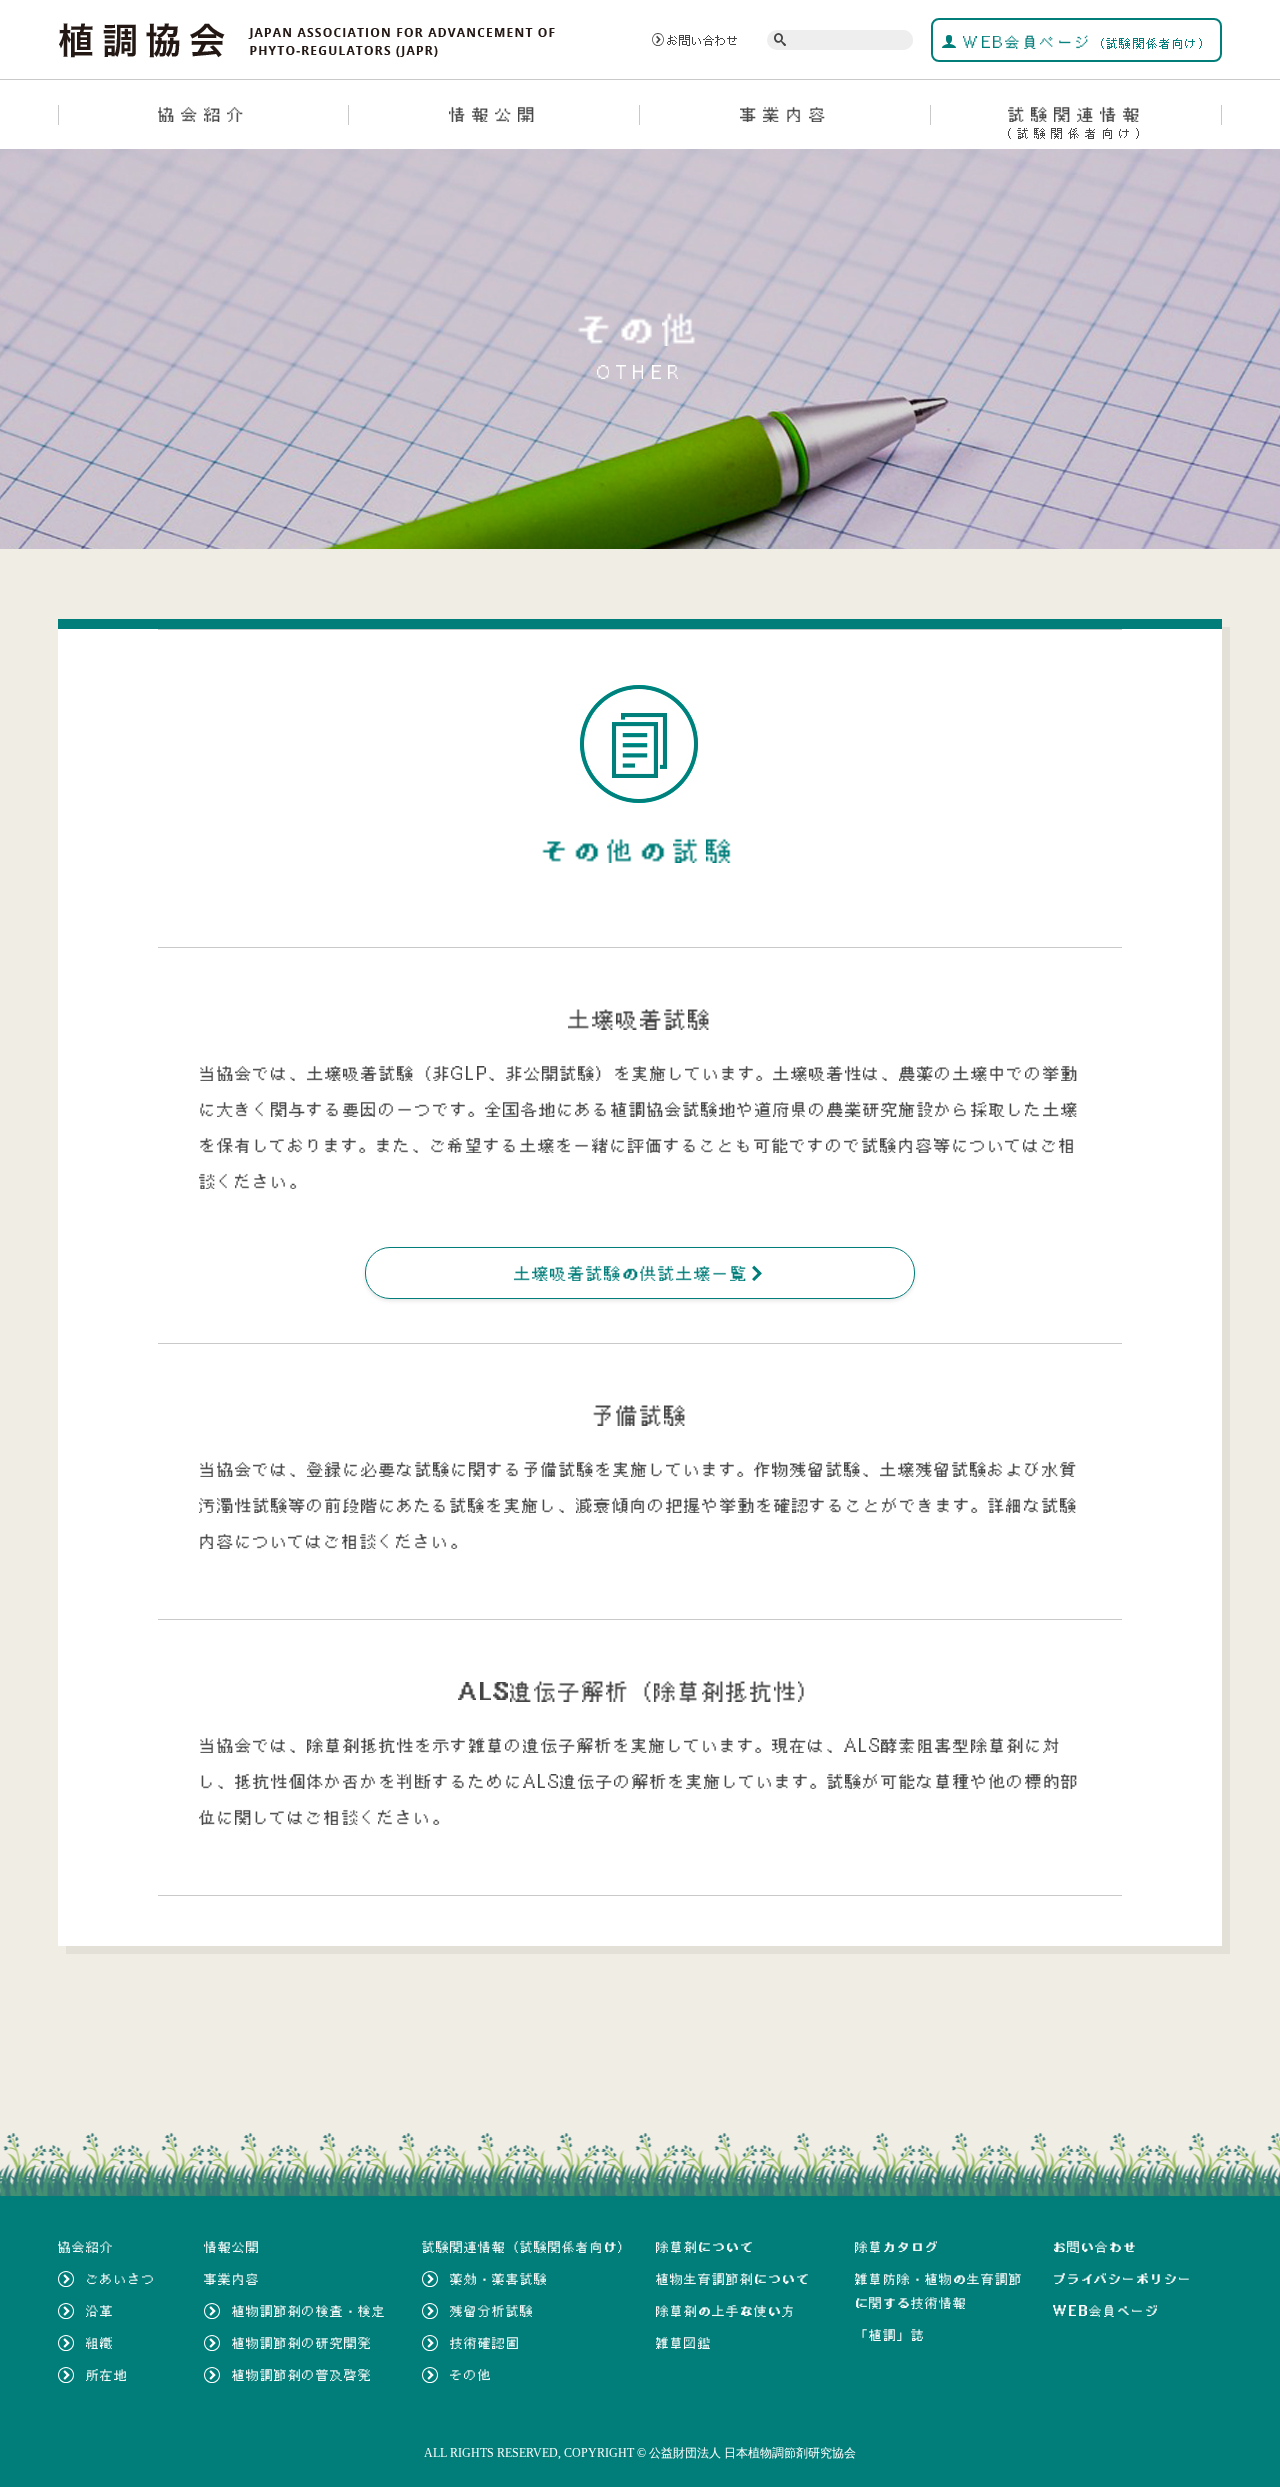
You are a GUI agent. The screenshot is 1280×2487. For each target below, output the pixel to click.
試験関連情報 (1076, 122)
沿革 (100, 2311)
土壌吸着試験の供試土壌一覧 (640, 1273)
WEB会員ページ (1084, 42)
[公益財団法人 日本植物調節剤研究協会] (307, 38)
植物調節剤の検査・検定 (309, 2311)
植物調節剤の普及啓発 (302, 2375)
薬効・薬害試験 (499, 2279)
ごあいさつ (121, 2279)
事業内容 (786, 114)
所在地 (107, 2375)
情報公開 (495, 114)
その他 (471, 2375)
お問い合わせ (703, 40)
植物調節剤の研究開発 (302, 2343)
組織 (100, 2343)
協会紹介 (204, 114)
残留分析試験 (492, 2311)
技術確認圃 (485, 2343)
